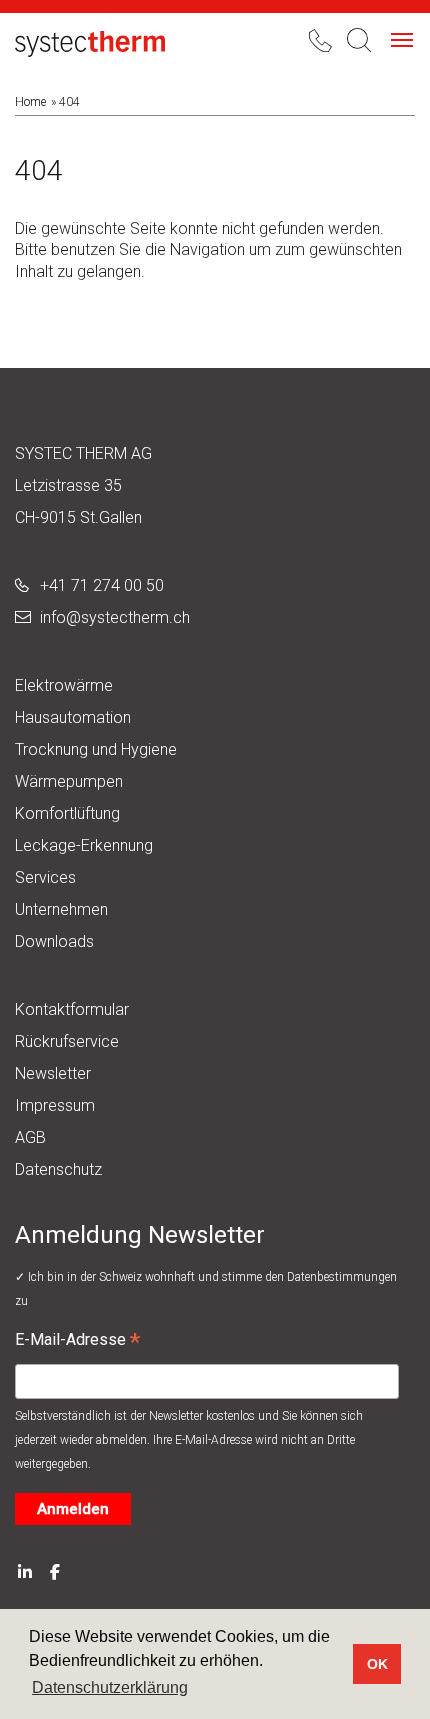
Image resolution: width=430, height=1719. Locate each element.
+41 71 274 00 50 (102, 585)
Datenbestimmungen (342, 1277)
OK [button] (377, 1664)
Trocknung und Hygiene (96, 749)
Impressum (55, 1105)
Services (45, 877)
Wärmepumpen (69, 781)
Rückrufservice (67, 1041)
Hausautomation (73, 717)
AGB (30, 1137)
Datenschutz (58, 1169)
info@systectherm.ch (115, 617)
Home (30, 102)
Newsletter (53, 1073)
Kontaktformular (72, 1009)
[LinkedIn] (25, 1570)
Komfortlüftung (67, 813)
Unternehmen (61, 909)
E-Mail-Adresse (77, 1342)
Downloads (54, 941)
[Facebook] (55, 1570)
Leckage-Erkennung (84, 845)
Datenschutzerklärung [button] (110, 1687)
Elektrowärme (64, 685)
